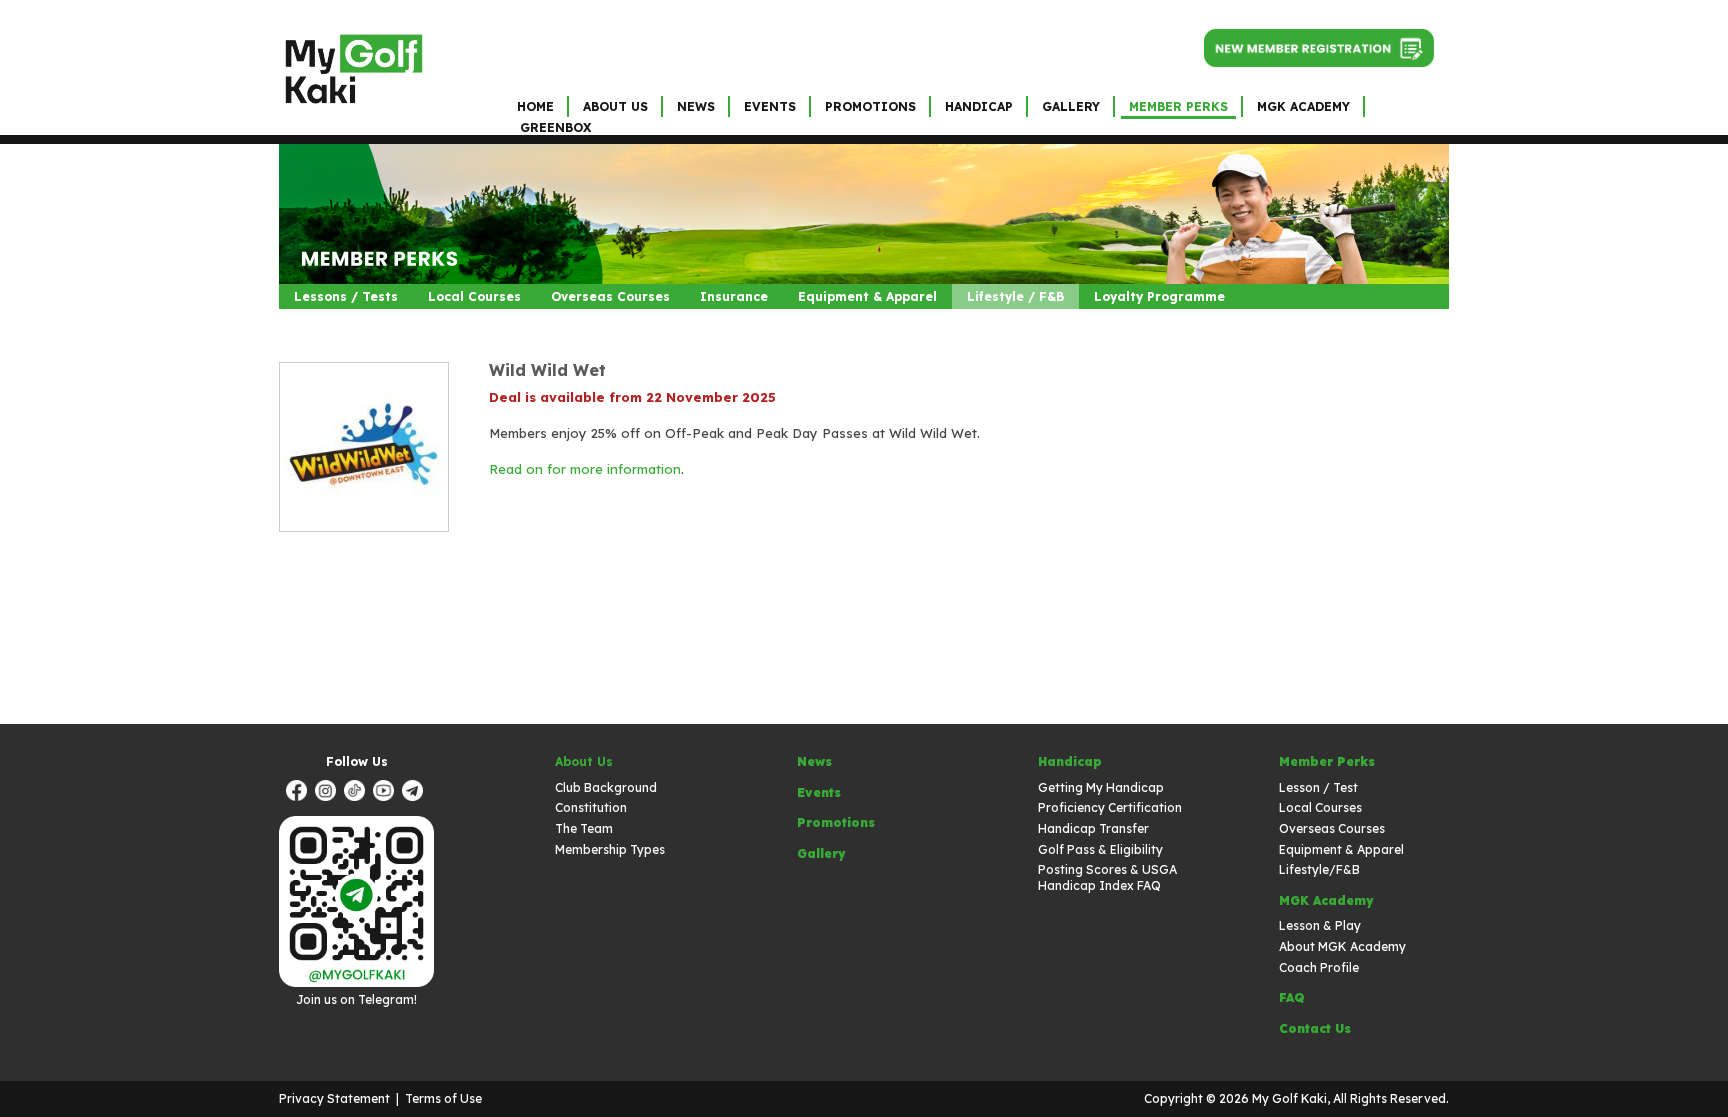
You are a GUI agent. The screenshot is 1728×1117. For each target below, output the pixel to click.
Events (770, 106)
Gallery (1071, 106)
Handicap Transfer (1093, 828)
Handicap (979, 106)
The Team (584, 828)
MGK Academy (1303, 106)
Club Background (606, 787)
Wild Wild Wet (547, 370)
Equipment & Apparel (867, 296)
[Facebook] (299, 793)
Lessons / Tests (346, 296)
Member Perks (1178, 106)
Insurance (734, 296)
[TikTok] (357, 793)
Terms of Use (443, 1098)
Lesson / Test (1318, 787)
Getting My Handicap (1101, 787)
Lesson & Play (1320, 925)
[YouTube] (386, 793)
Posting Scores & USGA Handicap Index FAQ (1107, 877)
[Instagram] (328, 793)
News (696, 106)
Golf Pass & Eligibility (1100, 849)
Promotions (870, 106)
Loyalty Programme (1159, 296)
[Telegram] (415, 793)
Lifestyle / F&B (1015, 296)
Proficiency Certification (1110, 807)
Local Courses (474, 296)
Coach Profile (1319, 967)
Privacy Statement (334, 1098)
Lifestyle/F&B (1319, 869)
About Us (615, 106)
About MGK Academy (1342, 946)
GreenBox (555, 127)
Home (535, 106)
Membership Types (610, 849)
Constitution (591, 807)
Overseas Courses (610, 296)
